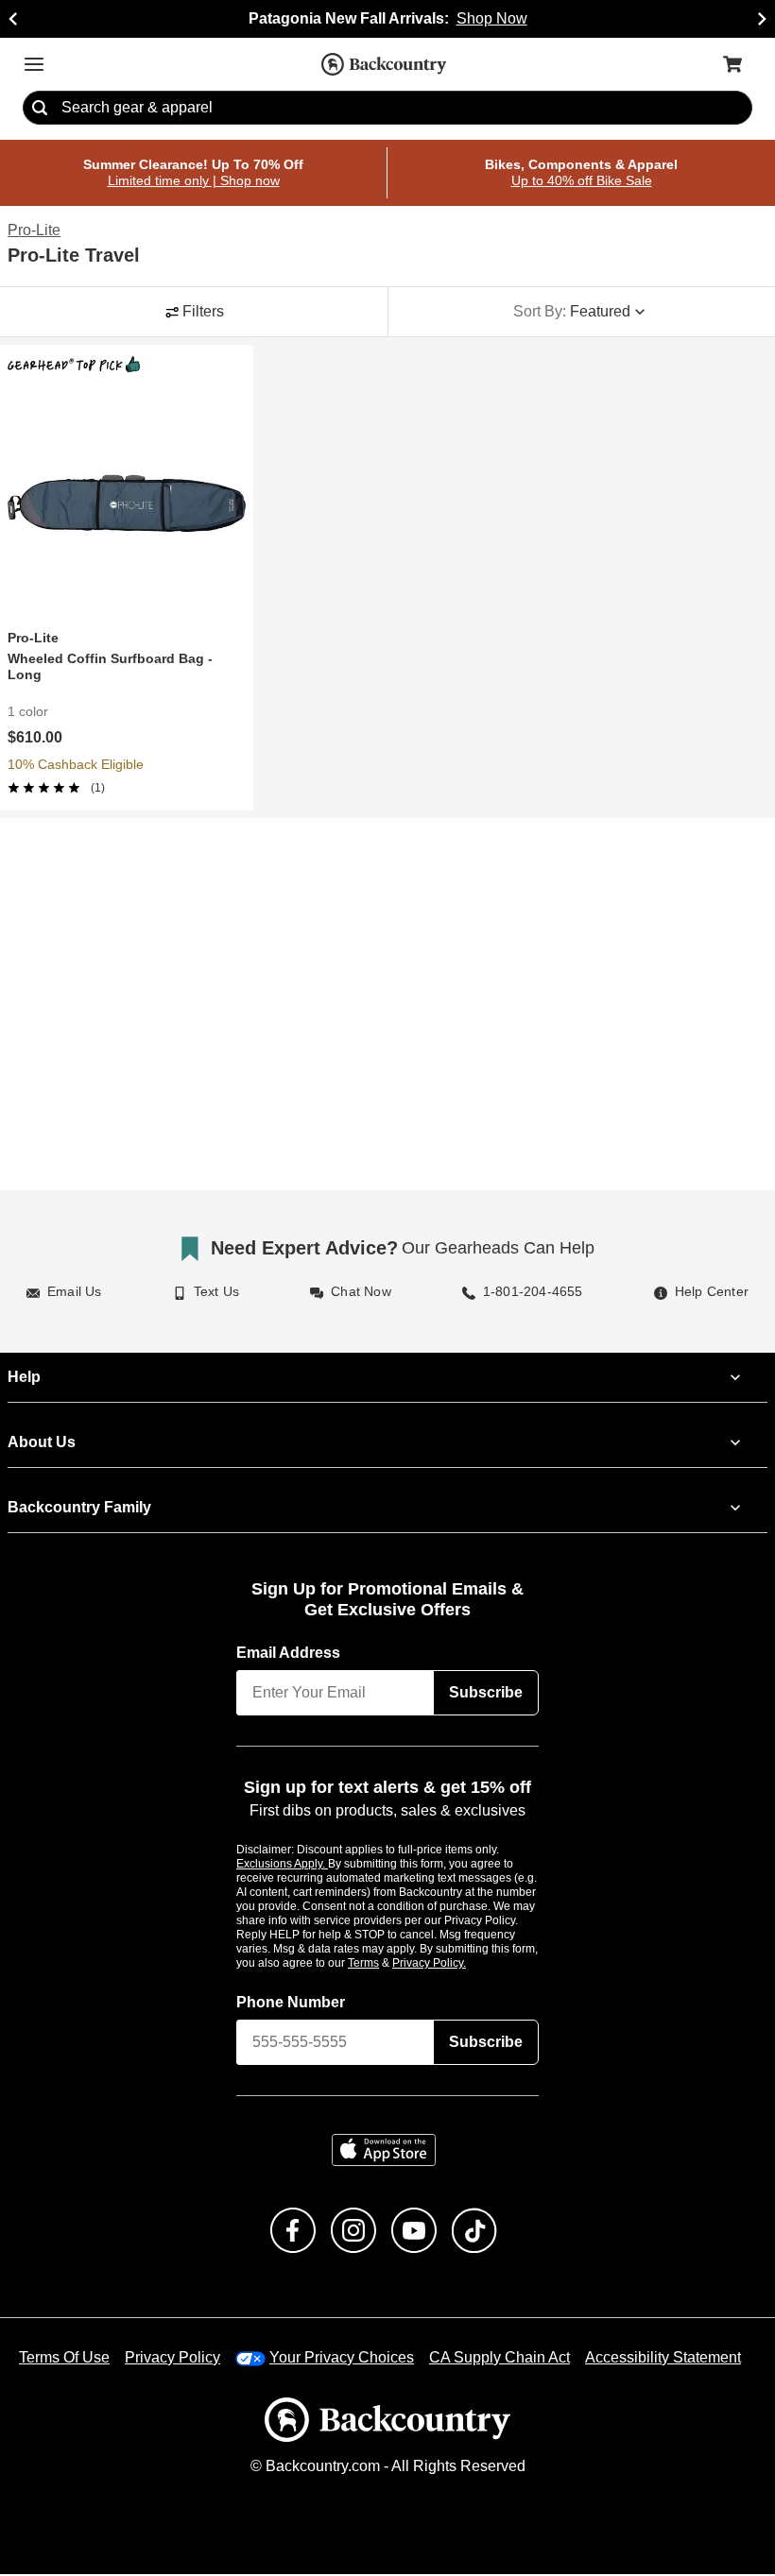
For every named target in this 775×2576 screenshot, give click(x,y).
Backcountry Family (79, 1508)
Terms (389, 1964)
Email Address (289, 1653)
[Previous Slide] (13, 19)
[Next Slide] (762, 19)
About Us (41, 1442)
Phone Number (291, 2004)
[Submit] (40, 109)
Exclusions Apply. (283, 1865)
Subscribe (486, 1693)
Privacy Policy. (455, 1964)
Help (24, 1377)
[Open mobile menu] (34, 64)
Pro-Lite (34, 231)
